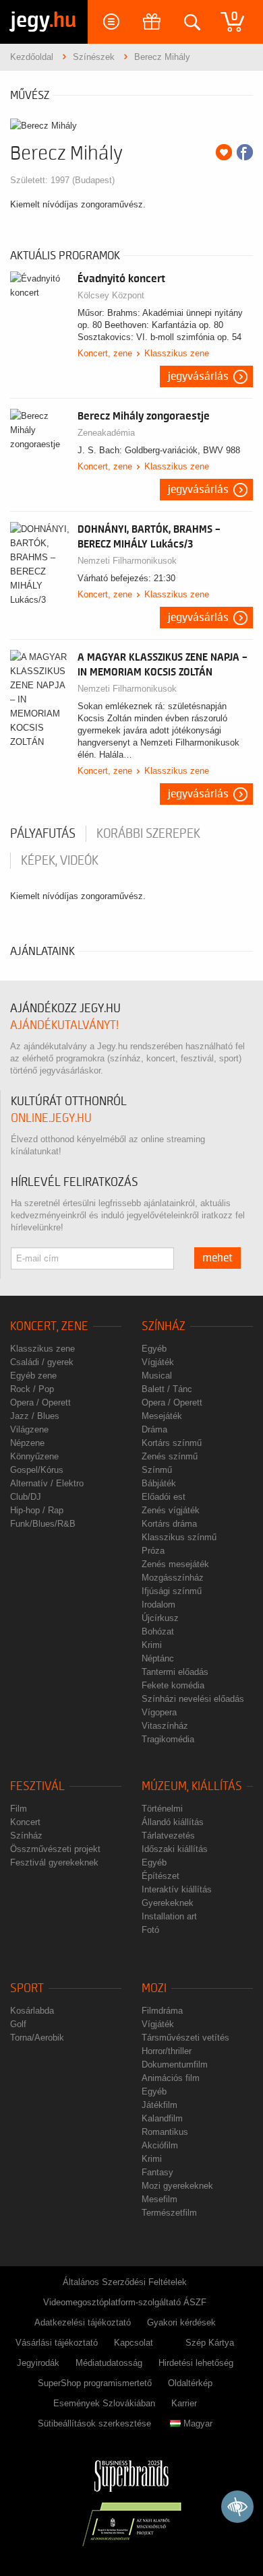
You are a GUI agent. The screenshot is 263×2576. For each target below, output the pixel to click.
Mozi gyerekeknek (177, 2186)
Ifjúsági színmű (172, 1591)
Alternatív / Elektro (47, 1483)
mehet (217, 1258)
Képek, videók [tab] (60, 861)
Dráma (154, 1429)
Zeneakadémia (106, 433)
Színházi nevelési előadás (193, 1699)
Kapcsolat (134, 2343)
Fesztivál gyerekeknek (54, 1862)
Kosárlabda (32, 2011)
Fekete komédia (173, 1685)
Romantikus (165, 2132)
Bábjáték (159, 1483)
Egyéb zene (33, 1376)
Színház (164, 1326)
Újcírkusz (160, 1618)
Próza (153, 1551)
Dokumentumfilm (175, 2065)
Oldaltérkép (190, 2383)
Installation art (169, 1916)
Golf (18, 2024)
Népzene (27, 1443)
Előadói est (164, 1497)
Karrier (184, 2403)
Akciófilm (160, 2145)
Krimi (152, 1645)
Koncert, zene (105, 353)
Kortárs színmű (172, 1443)
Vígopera (159, 1712)
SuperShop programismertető (95, 2383)
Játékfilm (159, 2105)
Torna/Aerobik (37, 2038)
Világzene (29, 1429)
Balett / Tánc (167, 1389)
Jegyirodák (38, 2363)
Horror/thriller (167, 2051)
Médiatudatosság (109, 2363)
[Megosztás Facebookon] (245, 152)
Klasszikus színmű (179, 1537)
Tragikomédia (168, 1739)
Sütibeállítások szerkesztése (94, 2423)
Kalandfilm (162, 2118)
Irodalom (158, 1605)
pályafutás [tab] (43, 834)
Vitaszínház (165, 1726)
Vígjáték (158, 1362)
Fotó (150, 1930)
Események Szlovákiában (104, 2403)
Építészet (160, 1876)
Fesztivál (37, 1786)
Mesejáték (162, 1416)
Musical (157, 1376)
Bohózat (158, 1631)
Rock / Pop (32, 1389)
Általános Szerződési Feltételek (125, 2282)
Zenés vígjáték (171, 1510)
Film (19, 1809)
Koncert (25, 1822)
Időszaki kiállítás (175, 1849)
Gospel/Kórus (37, 1470)
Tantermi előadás (175, 1672)
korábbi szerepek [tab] (148, 834)
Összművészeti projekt (55, 1849)
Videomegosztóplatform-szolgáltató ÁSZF (125, 2302)
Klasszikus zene (177, 353)
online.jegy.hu (51, 1118)
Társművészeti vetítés (185, 2038)
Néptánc (158, 1658)
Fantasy (157, 2172)
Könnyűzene (34, 1456)
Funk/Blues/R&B (43, 1524)
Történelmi (162, 1809)
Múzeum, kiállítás (192, 1786)
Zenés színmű (170, 1456)
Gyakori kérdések (181, 2322)
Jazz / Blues (35, 1416)
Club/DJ (26, 1497)
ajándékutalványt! (64, 1025)
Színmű (157, 1470)
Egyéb (154, 1349)
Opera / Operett (40, 1402)
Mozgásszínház (173, 1578)
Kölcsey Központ (111, 295)
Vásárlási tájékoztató (57, 2343)
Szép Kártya (210, 2343)
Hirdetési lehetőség (196, 2363)
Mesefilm (159, 2199)
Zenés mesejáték (175, 1564)
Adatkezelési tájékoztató (83, 2322)
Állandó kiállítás (173, 1822)
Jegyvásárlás (198, 376)
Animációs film (171, 2078)
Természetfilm (169, 2213)
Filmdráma (162, 2011)
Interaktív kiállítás (177, 1889)
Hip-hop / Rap (37, 1510)
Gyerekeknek (168, 1903)
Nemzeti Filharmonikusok (127, 561)
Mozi (154, 1988)
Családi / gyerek (42, 1362)
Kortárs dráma (169, 1524)
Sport (27, 1988)
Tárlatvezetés (168, 1836)
